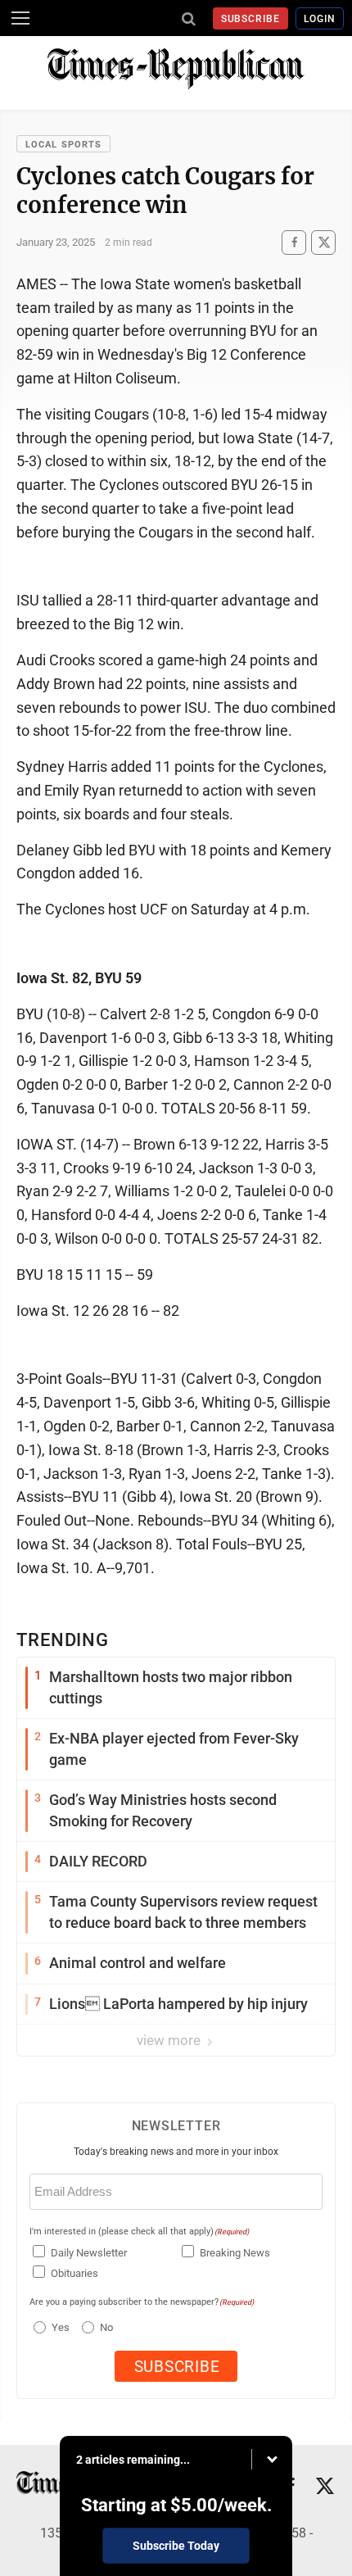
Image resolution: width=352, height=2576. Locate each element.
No (106, 2327)
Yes (59, 2327)
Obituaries (74, 2273)
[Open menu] (20, 18)
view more (170, 2040)
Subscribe (251, 19)
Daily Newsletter (89, 2253)
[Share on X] (323, 242)
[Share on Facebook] (294, 242)
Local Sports (63, 145)
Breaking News (235, 2253)
